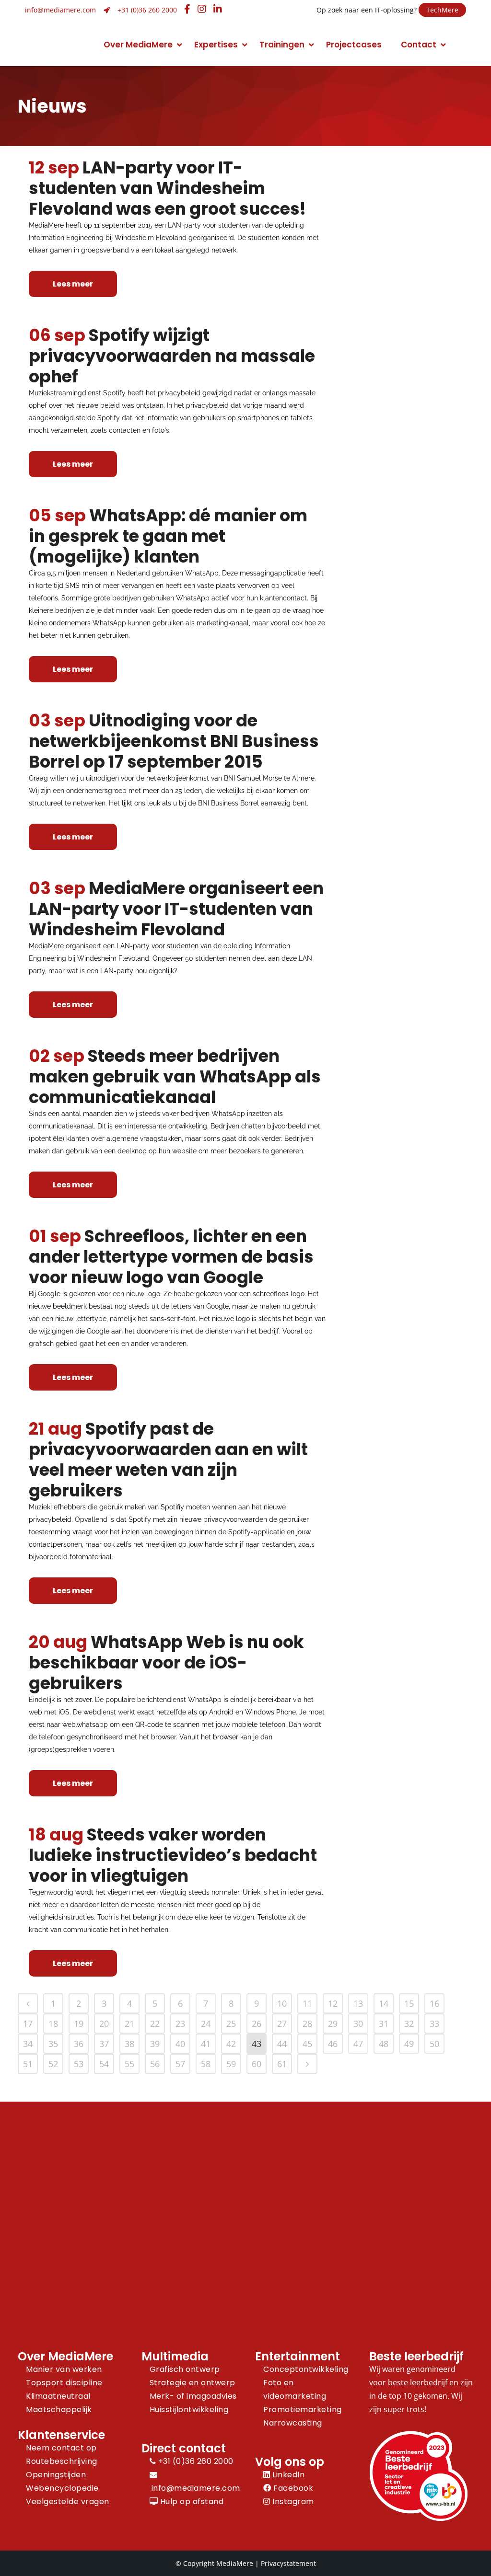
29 (333, 2024)
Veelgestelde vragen (68, 2501)
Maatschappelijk (59, 2409)
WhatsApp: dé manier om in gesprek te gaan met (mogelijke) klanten (168, 536)
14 (384, 2003)
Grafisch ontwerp (185, 2369)
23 (180, 2024)
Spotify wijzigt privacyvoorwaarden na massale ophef (172, 356)
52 (53, 2064)
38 (129, 2044)
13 (358, 2003)
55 (129, 2064)
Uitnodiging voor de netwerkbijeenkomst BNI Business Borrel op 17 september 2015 (174, 741)
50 (434, 2044)
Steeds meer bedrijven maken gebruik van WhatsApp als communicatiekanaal (175, 1076)
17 (28, 2024)
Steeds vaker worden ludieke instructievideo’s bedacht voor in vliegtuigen (173, 1855)
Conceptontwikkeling (306, 2369)
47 (358, 2044)
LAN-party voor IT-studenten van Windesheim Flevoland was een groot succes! (167, 188)
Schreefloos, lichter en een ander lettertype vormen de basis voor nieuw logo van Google (171, 1257)
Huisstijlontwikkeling (189, 2409)
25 (231, 2024)
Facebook (292, 2488)
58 (206, 2064)
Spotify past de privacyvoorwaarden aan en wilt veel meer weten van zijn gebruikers (168, 1460)
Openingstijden (56, 2475)
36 (79, 2044)
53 (79, 2064)
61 (282, 2064)
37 (104, 2044)
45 (307, 2044)
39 (155, 2044)
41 (206, 2044)
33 (434, 2024)
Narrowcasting (293, 2423)
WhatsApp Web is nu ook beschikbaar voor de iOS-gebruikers (166, 1662)
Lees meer (73, 284)
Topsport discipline (64, 2383)
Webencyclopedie (62, 2488)
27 (282, 2024)
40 (180, 2044)
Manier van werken (64, 2369)
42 (231, 2044)
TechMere (442, 10)
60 (257, 2064)
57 (180, 2064)
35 (53, 2044)
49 (409, 2044)
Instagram (292, 2501)
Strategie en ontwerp (193, 2383)
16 (434, 2003)
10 (282, 2003)
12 (333, 2003)
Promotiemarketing (303, 2409)
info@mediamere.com (60, 10)
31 (384, 2024)
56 (155, 2064)
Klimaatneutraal (58, 2396)
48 (384, 2044)
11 (307, 2003)
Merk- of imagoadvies (193, 2396)
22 (155, 2024)
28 (307, 2024)
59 (231, 2064)
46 (333, 2044)
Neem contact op (61, 2448)
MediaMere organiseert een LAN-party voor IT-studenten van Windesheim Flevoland (176, 909)
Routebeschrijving (62, 2461)
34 (28, 2044)
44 (282, 2044)
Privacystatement (288, 2563)
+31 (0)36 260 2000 (147, 10)
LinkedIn (287, 2475)
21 (129, 2024)
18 (53, 2024)
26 (257, 2024)
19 (79, 2024)
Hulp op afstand (191, 2501)
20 (104, 2024)
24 (206, 2024)
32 (409, 2024)
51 (28, 2064)
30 (358, 2024)
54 (104, 2064)
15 (409, 2003)
